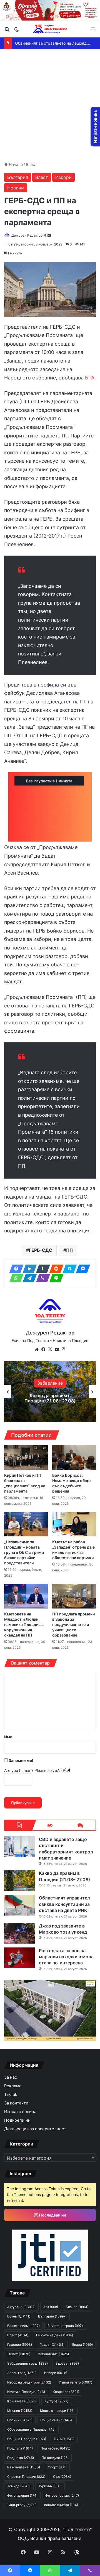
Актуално (21, 2307)
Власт (31, 164)
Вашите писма (23, 2326)
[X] (50, 1349)
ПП (69, 1250)
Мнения (20, 2411)
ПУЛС (64, 2439)
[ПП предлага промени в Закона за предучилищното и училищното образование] (74, 1596)
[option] (50, 1392)
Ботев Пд (19, 2316)
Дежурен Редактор (27, 235)
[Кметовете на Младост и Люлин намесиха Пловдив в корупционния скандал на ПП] (26, 1596)
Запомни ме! (21, 1760)
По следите (55, 2458)
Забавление (53, 2354)
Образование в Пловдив (31, 2429)
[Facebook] (15, 1269)
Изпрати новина (20, 2112)
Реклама (13, 2086)
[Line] (55, 1278)
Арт (51, 2307)
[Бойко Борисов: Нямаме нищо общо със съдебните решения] (74, 1457)
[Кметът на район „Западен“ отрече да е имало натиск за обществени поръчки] (74, 1524)
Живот (19, 2354)
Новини (16, 188)
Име (8, 1737)
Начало (15, 164)
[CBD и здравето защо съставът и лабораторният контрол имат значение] (19, 1847)
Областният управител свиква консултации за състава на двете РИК (50, 1398)
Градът (52, 2345)
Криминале (22, 2401)
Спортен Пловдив (26, 2477)
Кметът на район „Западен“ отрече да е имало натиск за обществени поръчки (73, 1550)
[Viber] (41, 1278)
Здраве (67, 2363)
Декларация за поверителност (35, 2129)
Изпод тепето (76, 2382)
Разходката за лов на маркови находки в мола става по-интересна (66, 1957)
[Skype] (68, 1269)
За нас (11, 2077)
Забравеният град (27, 2363)
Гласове (20, 2345)
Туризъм (50, 2486)
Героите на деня (55, 2335)
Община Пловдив (27, 2439)
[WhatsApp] (15, 1278)
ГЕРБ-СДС (41, 1250)
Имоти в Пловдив (26, 2392)
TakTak (11, 2094)
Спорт (57, 2467)
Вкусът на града (65, 2326)
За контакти (16, 2103)
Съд (62, 2477)
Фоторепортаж (62, 2495)
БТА (90, 378)
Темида (19, 2486)
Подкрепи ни (17, 2120)
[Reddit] (55, 1269)
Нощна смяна (57, 2420)
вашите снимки (61, 2505)
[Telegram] (28, 1278)
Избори (63, 177)
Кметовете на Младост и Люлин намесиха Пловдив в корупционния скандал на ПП (24, 1624)
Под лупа (20, 2448)
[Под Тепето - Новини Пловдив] (50, 29)
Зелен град (22, 2373)
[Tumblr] (41, 1269)
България (18, 177)
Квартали (66, 2392)
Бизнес (77, 2307)
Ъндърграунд (22, 2505)
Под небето (55, 2448)
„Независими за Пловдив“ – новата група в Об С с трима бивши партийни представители (24, 1552)
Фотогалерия (22, 2495)
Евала (82, 2345)
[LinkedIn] (28, 1269)
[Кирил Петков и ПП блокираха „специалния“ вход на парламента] (26, 1457)
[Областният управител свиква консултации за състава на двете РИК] (19, 1905)
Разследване (24, 2467)
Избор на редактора (29, 2382)
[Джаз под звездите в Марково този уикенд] (19, 1933)
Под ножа (21, 2458)
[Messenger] (81, 1269)
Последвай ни (52, 2215)
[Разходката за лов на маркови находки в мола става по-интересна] (19, 1958)
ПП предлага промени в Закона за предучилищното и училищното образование (73, 1624)
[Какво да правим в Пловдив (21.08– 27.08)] (19, 1880)
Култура (56, 2401)
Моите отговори (57, 2411)
